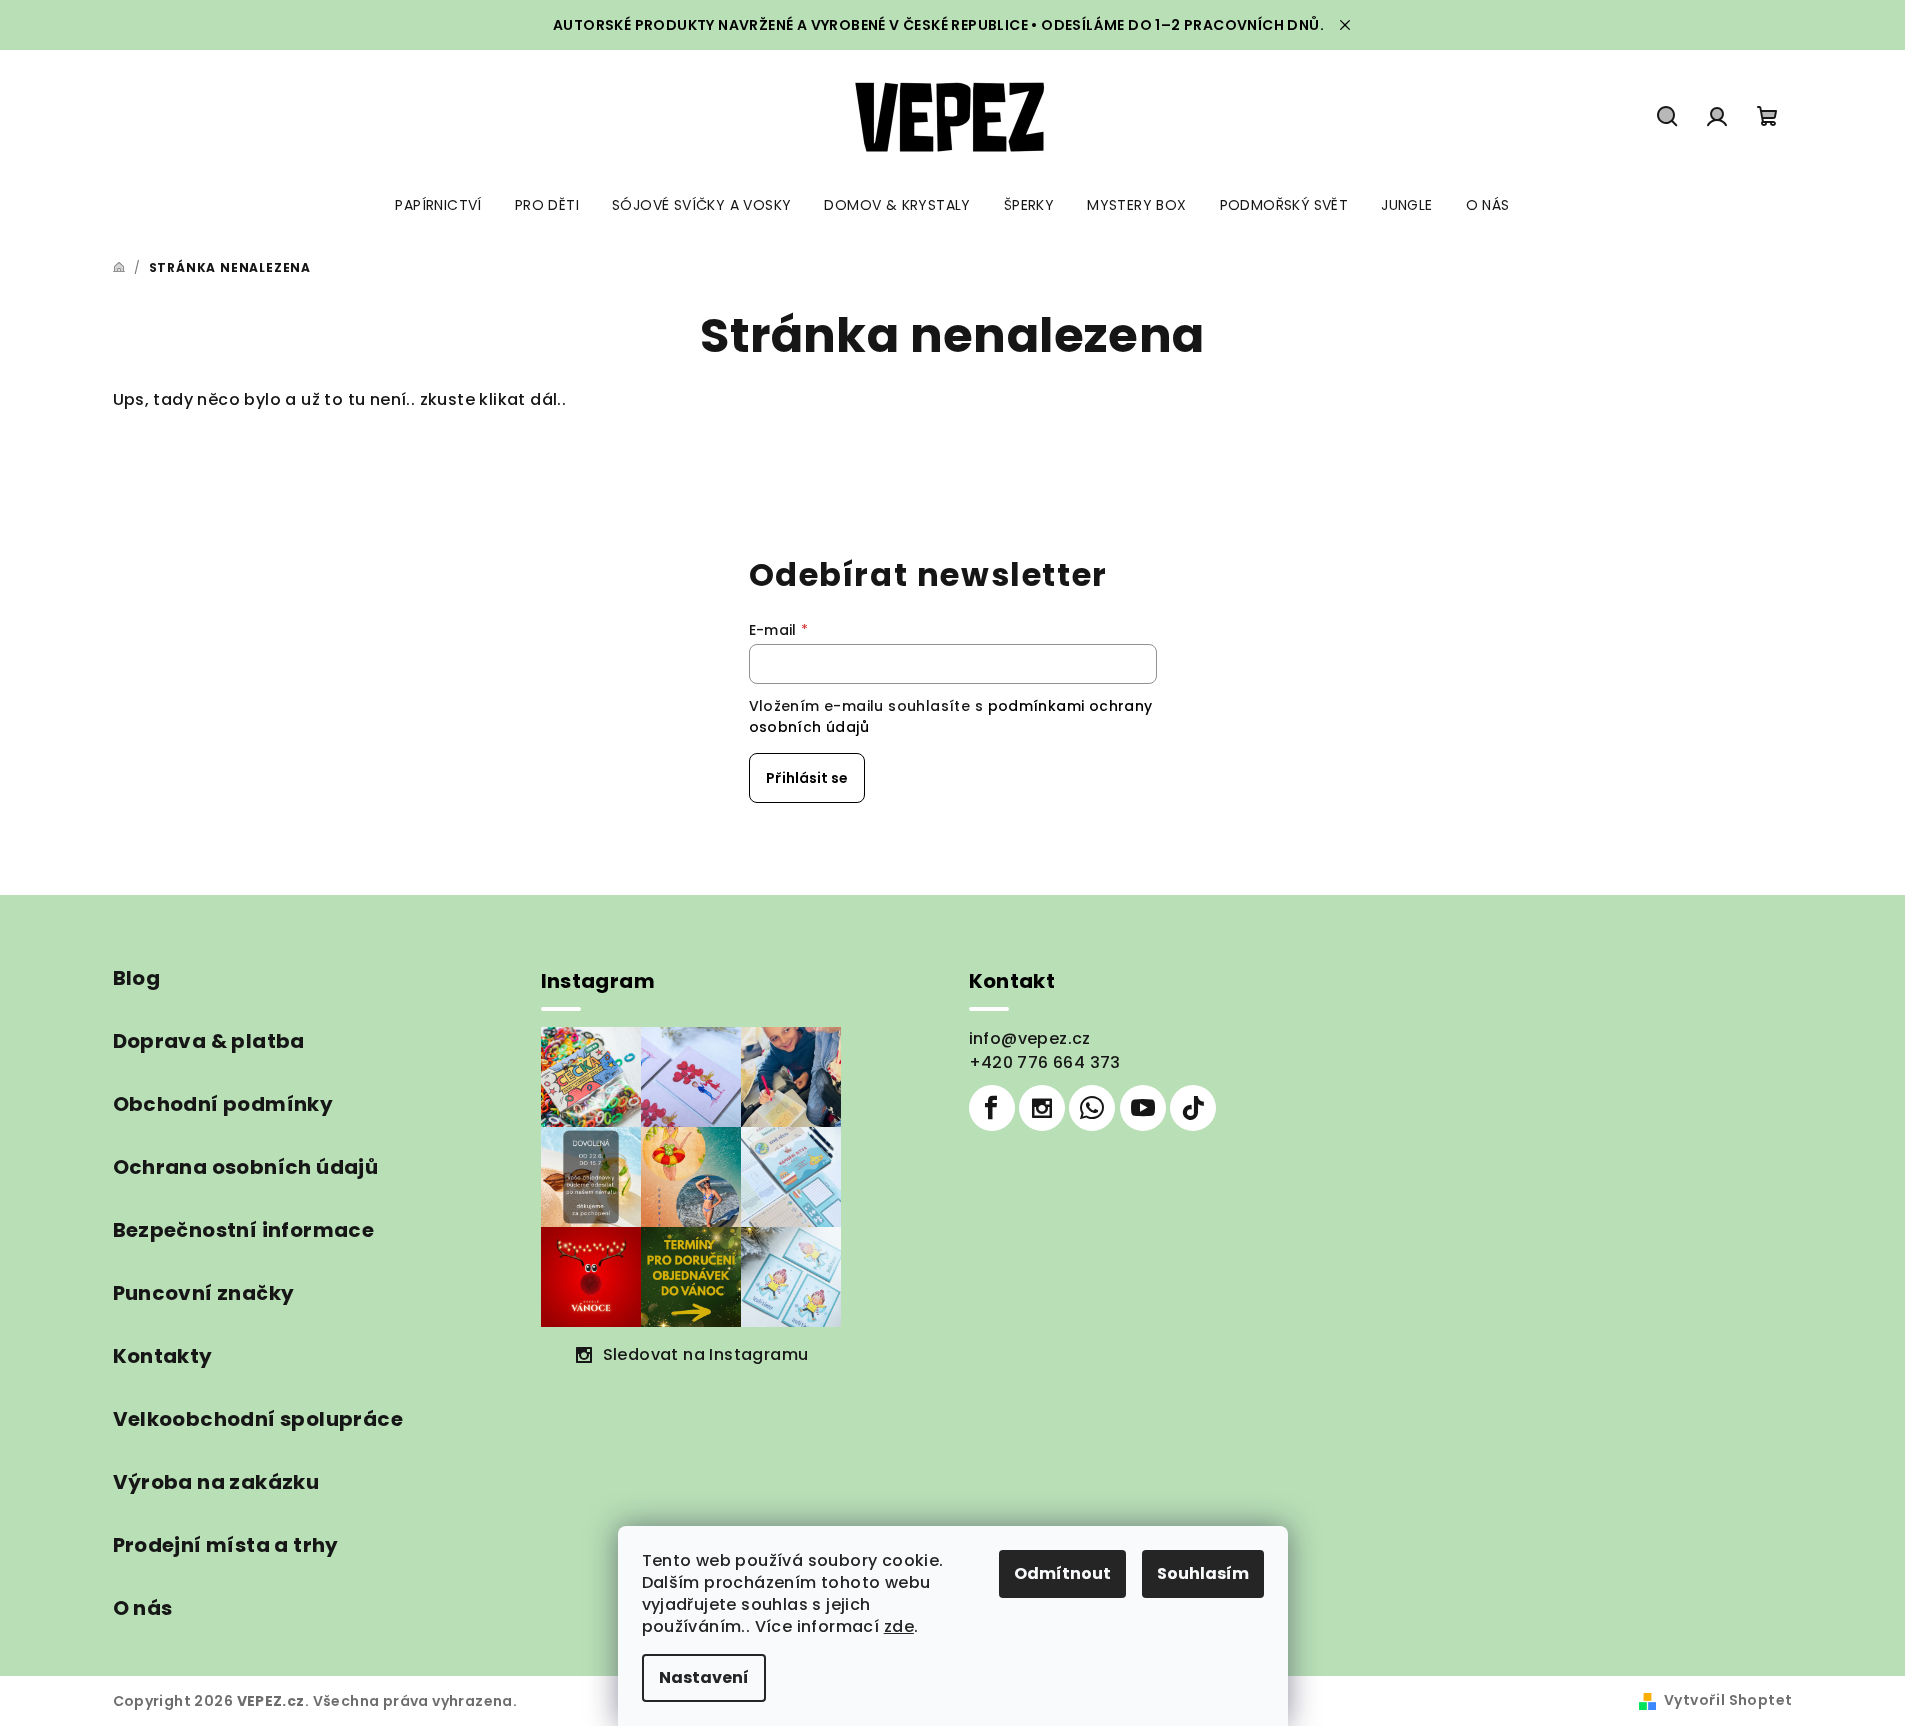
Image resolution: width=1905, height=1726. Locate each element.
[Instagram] (1042, 1108)
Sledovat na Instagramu (706, 1354)
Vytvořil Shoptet (1728, 1700)
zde (899, 1626)
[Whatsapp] (1092, 1108)
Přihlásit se (807, 778)
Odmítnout (1062, 1573)
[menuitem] (438, 205)
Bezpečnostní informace (244, 1230)
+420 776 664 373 (1045, 1062)
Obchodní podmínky (223, 1104)
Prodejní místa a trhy (226, 1545)
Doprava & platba (209, 1041)
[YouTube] (1143, 1108)
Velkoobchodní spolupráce (258, 1419)
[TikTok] (1193, 1108)
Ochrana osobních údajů (246, 1167)
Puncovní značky (204, 1293)
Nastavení (704, 1677)
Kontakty (163, 1356)
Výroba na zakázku (216, 1482)
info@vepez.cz (1030, 1038)
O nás (143, 1608)
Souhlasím (1203, 1573)
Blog (137, 978)
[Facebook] (992, 1108)
